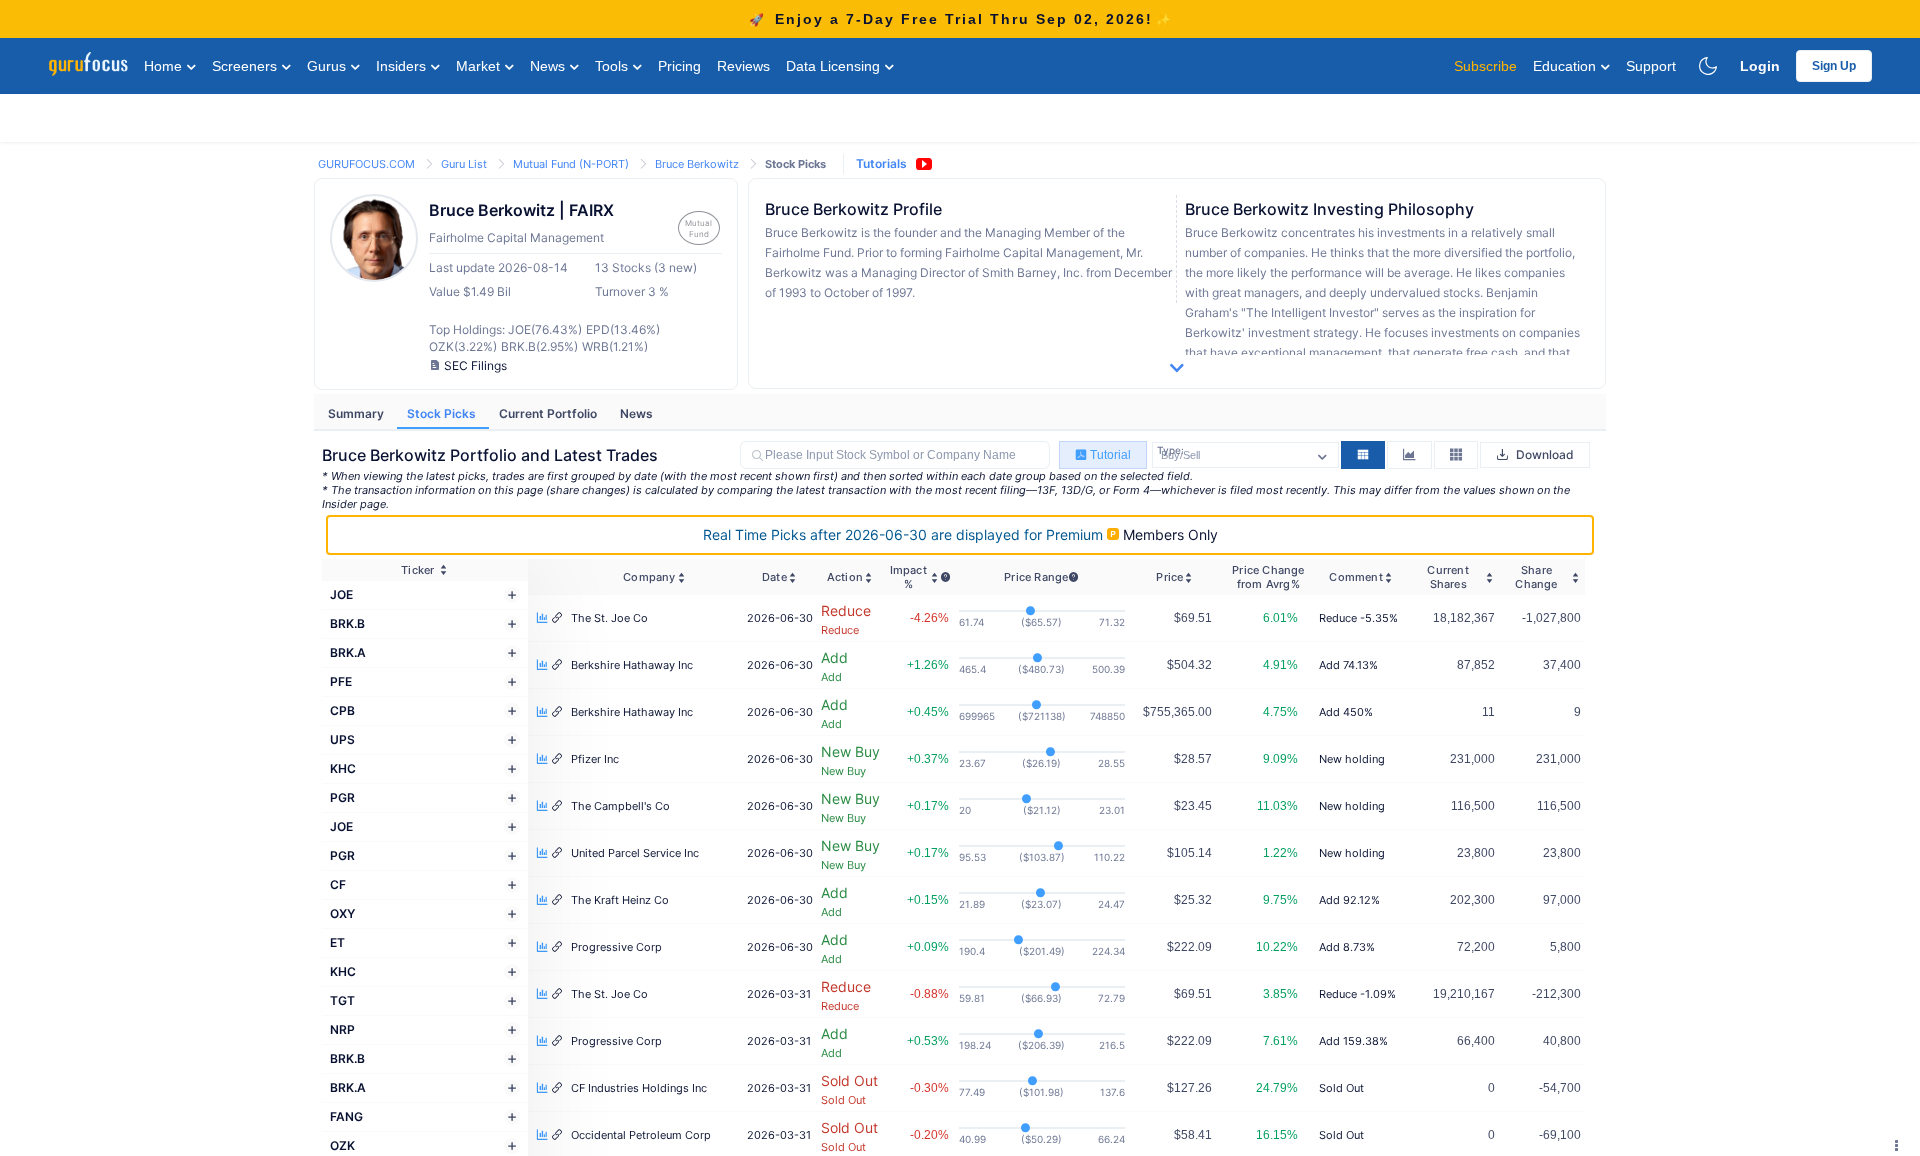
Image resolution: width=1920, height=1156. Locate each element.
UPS (342, 739)
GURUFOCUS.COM (368, 164)
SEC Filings (475, 365)
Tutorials (881, 163)
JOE (341, 594)
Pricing (679, 66)
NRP (342, 1029)
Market (480, 66)
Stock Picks (443, 413)
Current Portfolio (549, 413)
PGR (342, 797)
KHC (343, 768)
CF (338, 884)
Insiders (403, 66)
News (549, 66)
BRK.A (348, 652)
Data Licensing (835, 66)
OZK (342, 1145)
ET (337, 942)
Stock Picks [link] (795, 164)
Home (165, 66)
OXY (342, 913)
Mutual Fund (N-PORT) (572, 164)
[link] (368, 162)
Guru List (465, 164)
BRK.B (347, 623)
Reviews (743, 66)
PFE (341, 681)
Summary (357, 413)
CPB (342, 710)
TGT (342, 1000)
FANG (346, 1116)
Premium (905, 534)
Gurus (328, 66)
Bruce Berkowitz (698, 164)
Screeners (246, 66)
